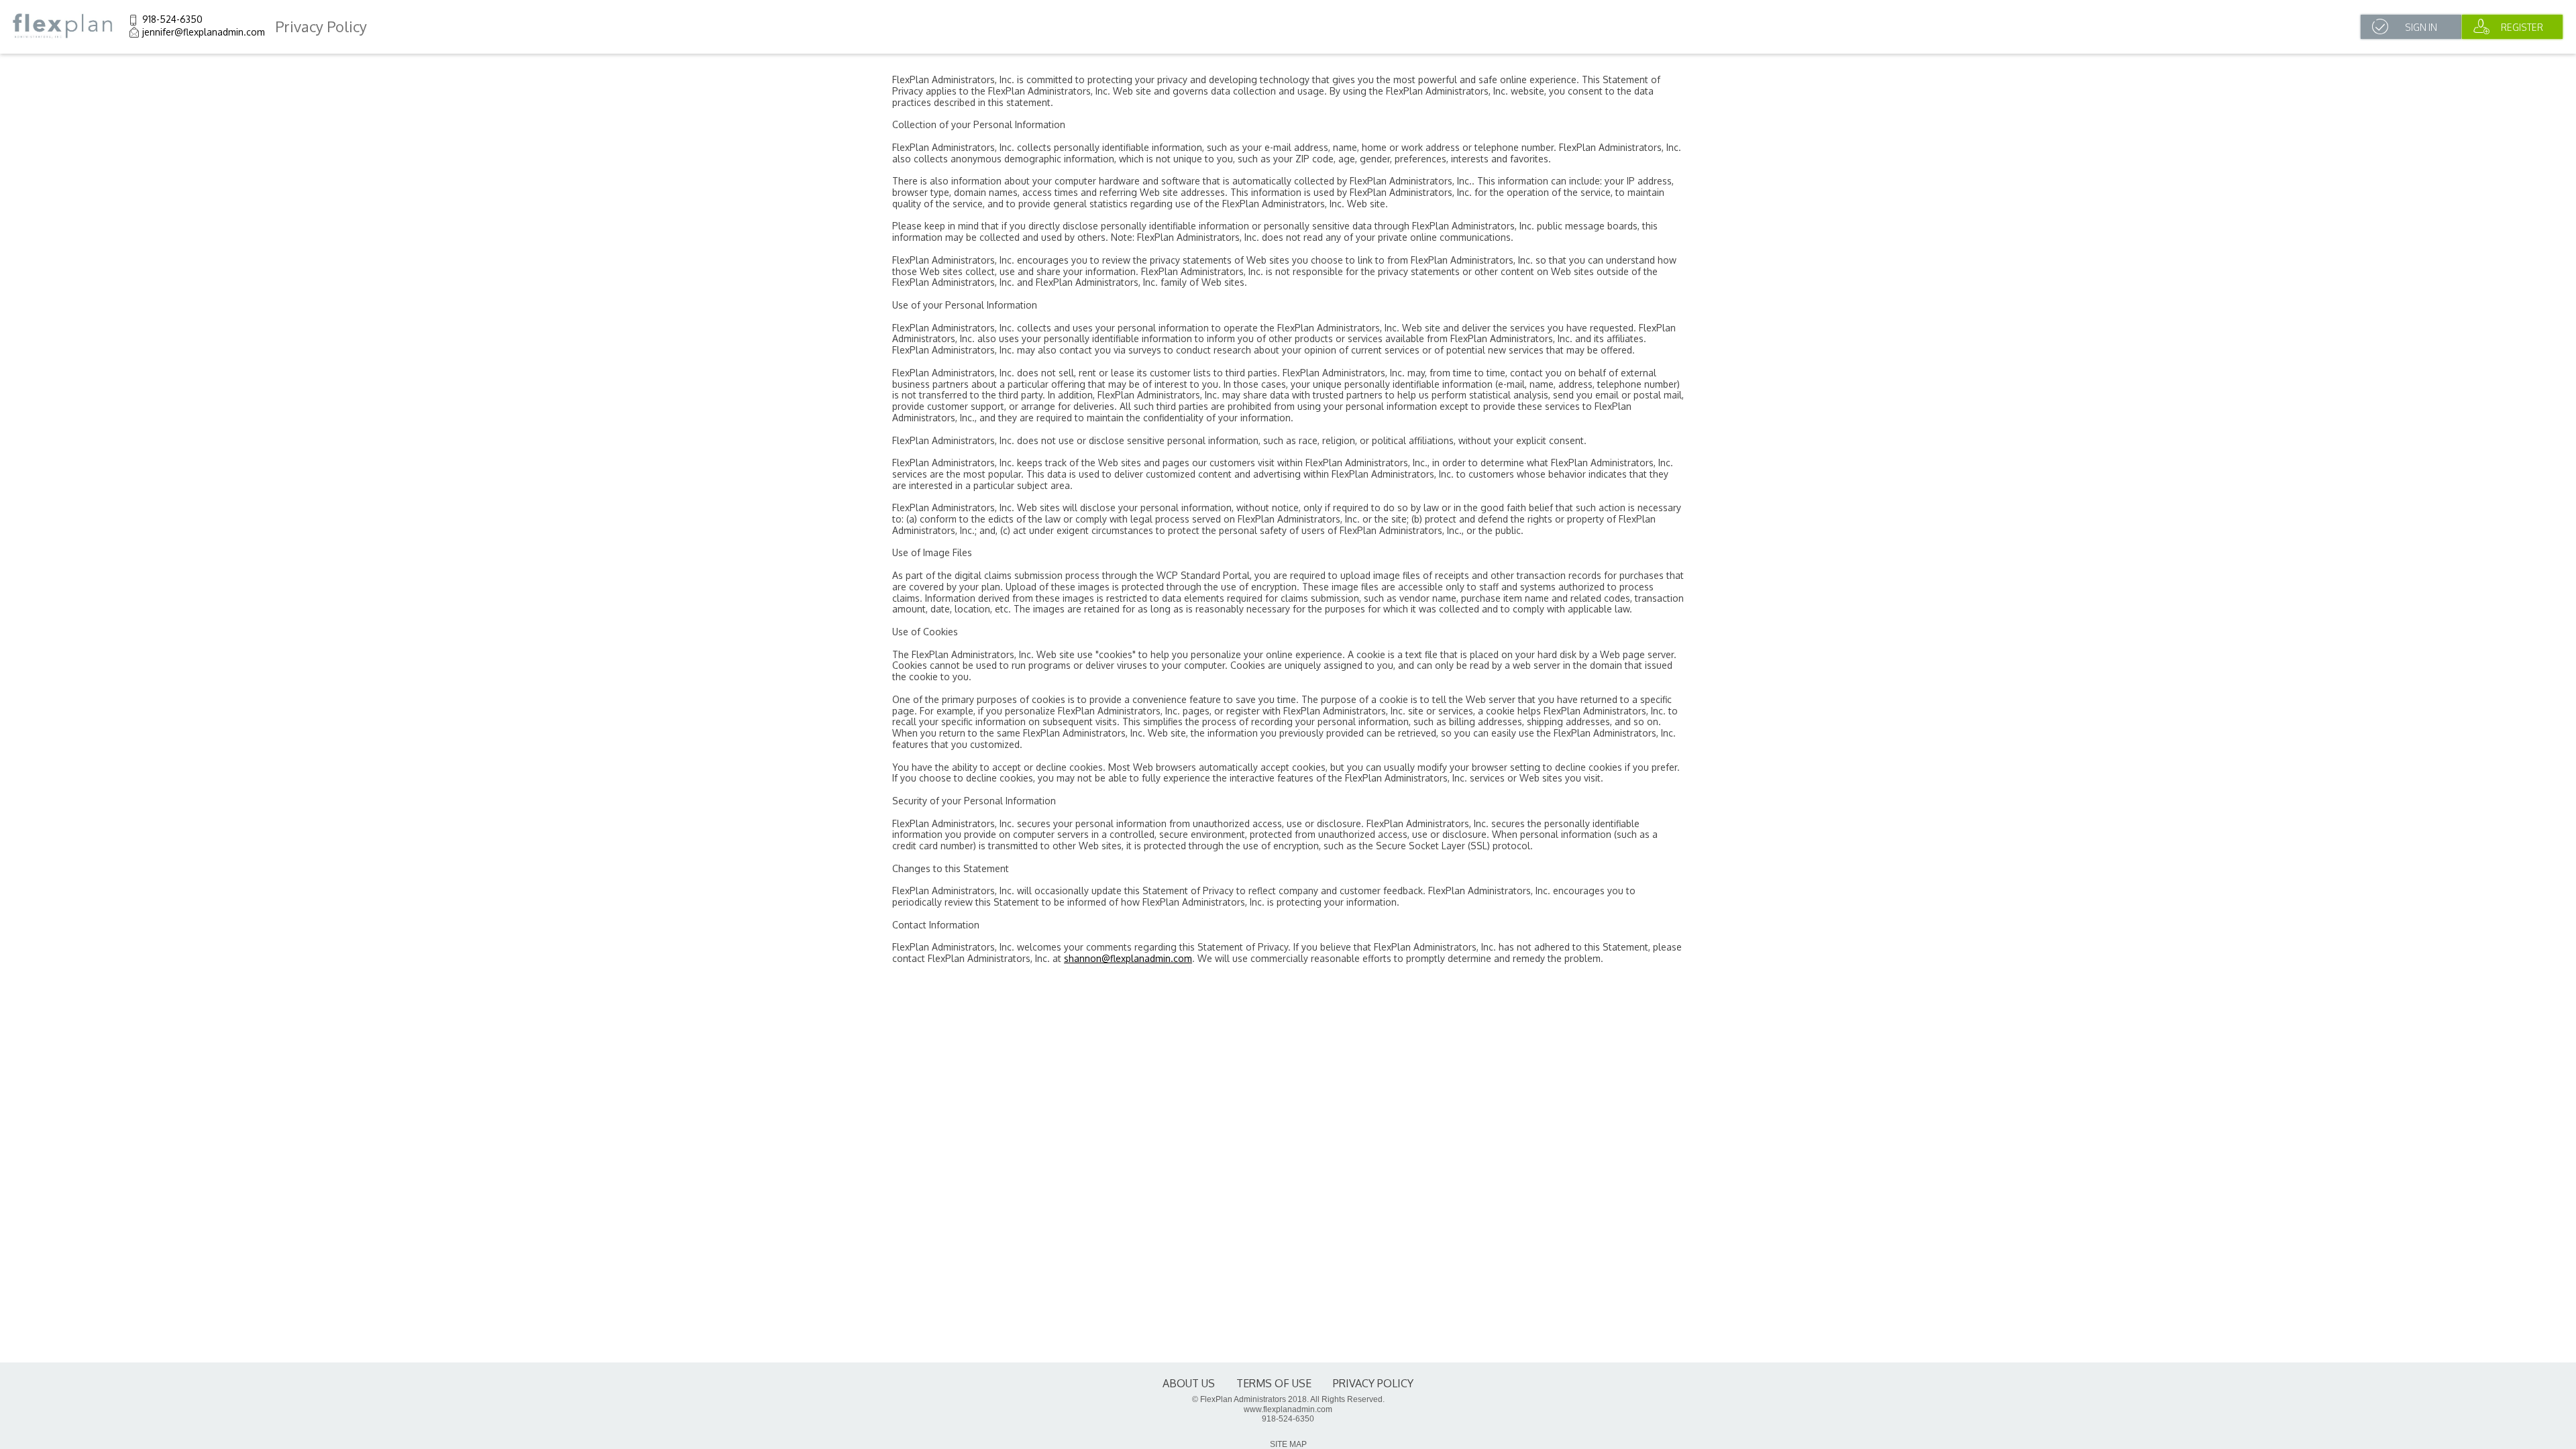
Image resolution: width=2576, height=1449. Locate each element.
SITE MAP (1288, 1444)
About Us (1189, 1383)
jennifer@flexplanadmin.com (204, 32)
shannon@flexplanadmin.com (1128, 958)
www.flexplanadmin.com (1288, 1409)
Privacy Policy (1373, 1383)
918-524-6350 (172, 19)
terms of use (1274, 1383)
